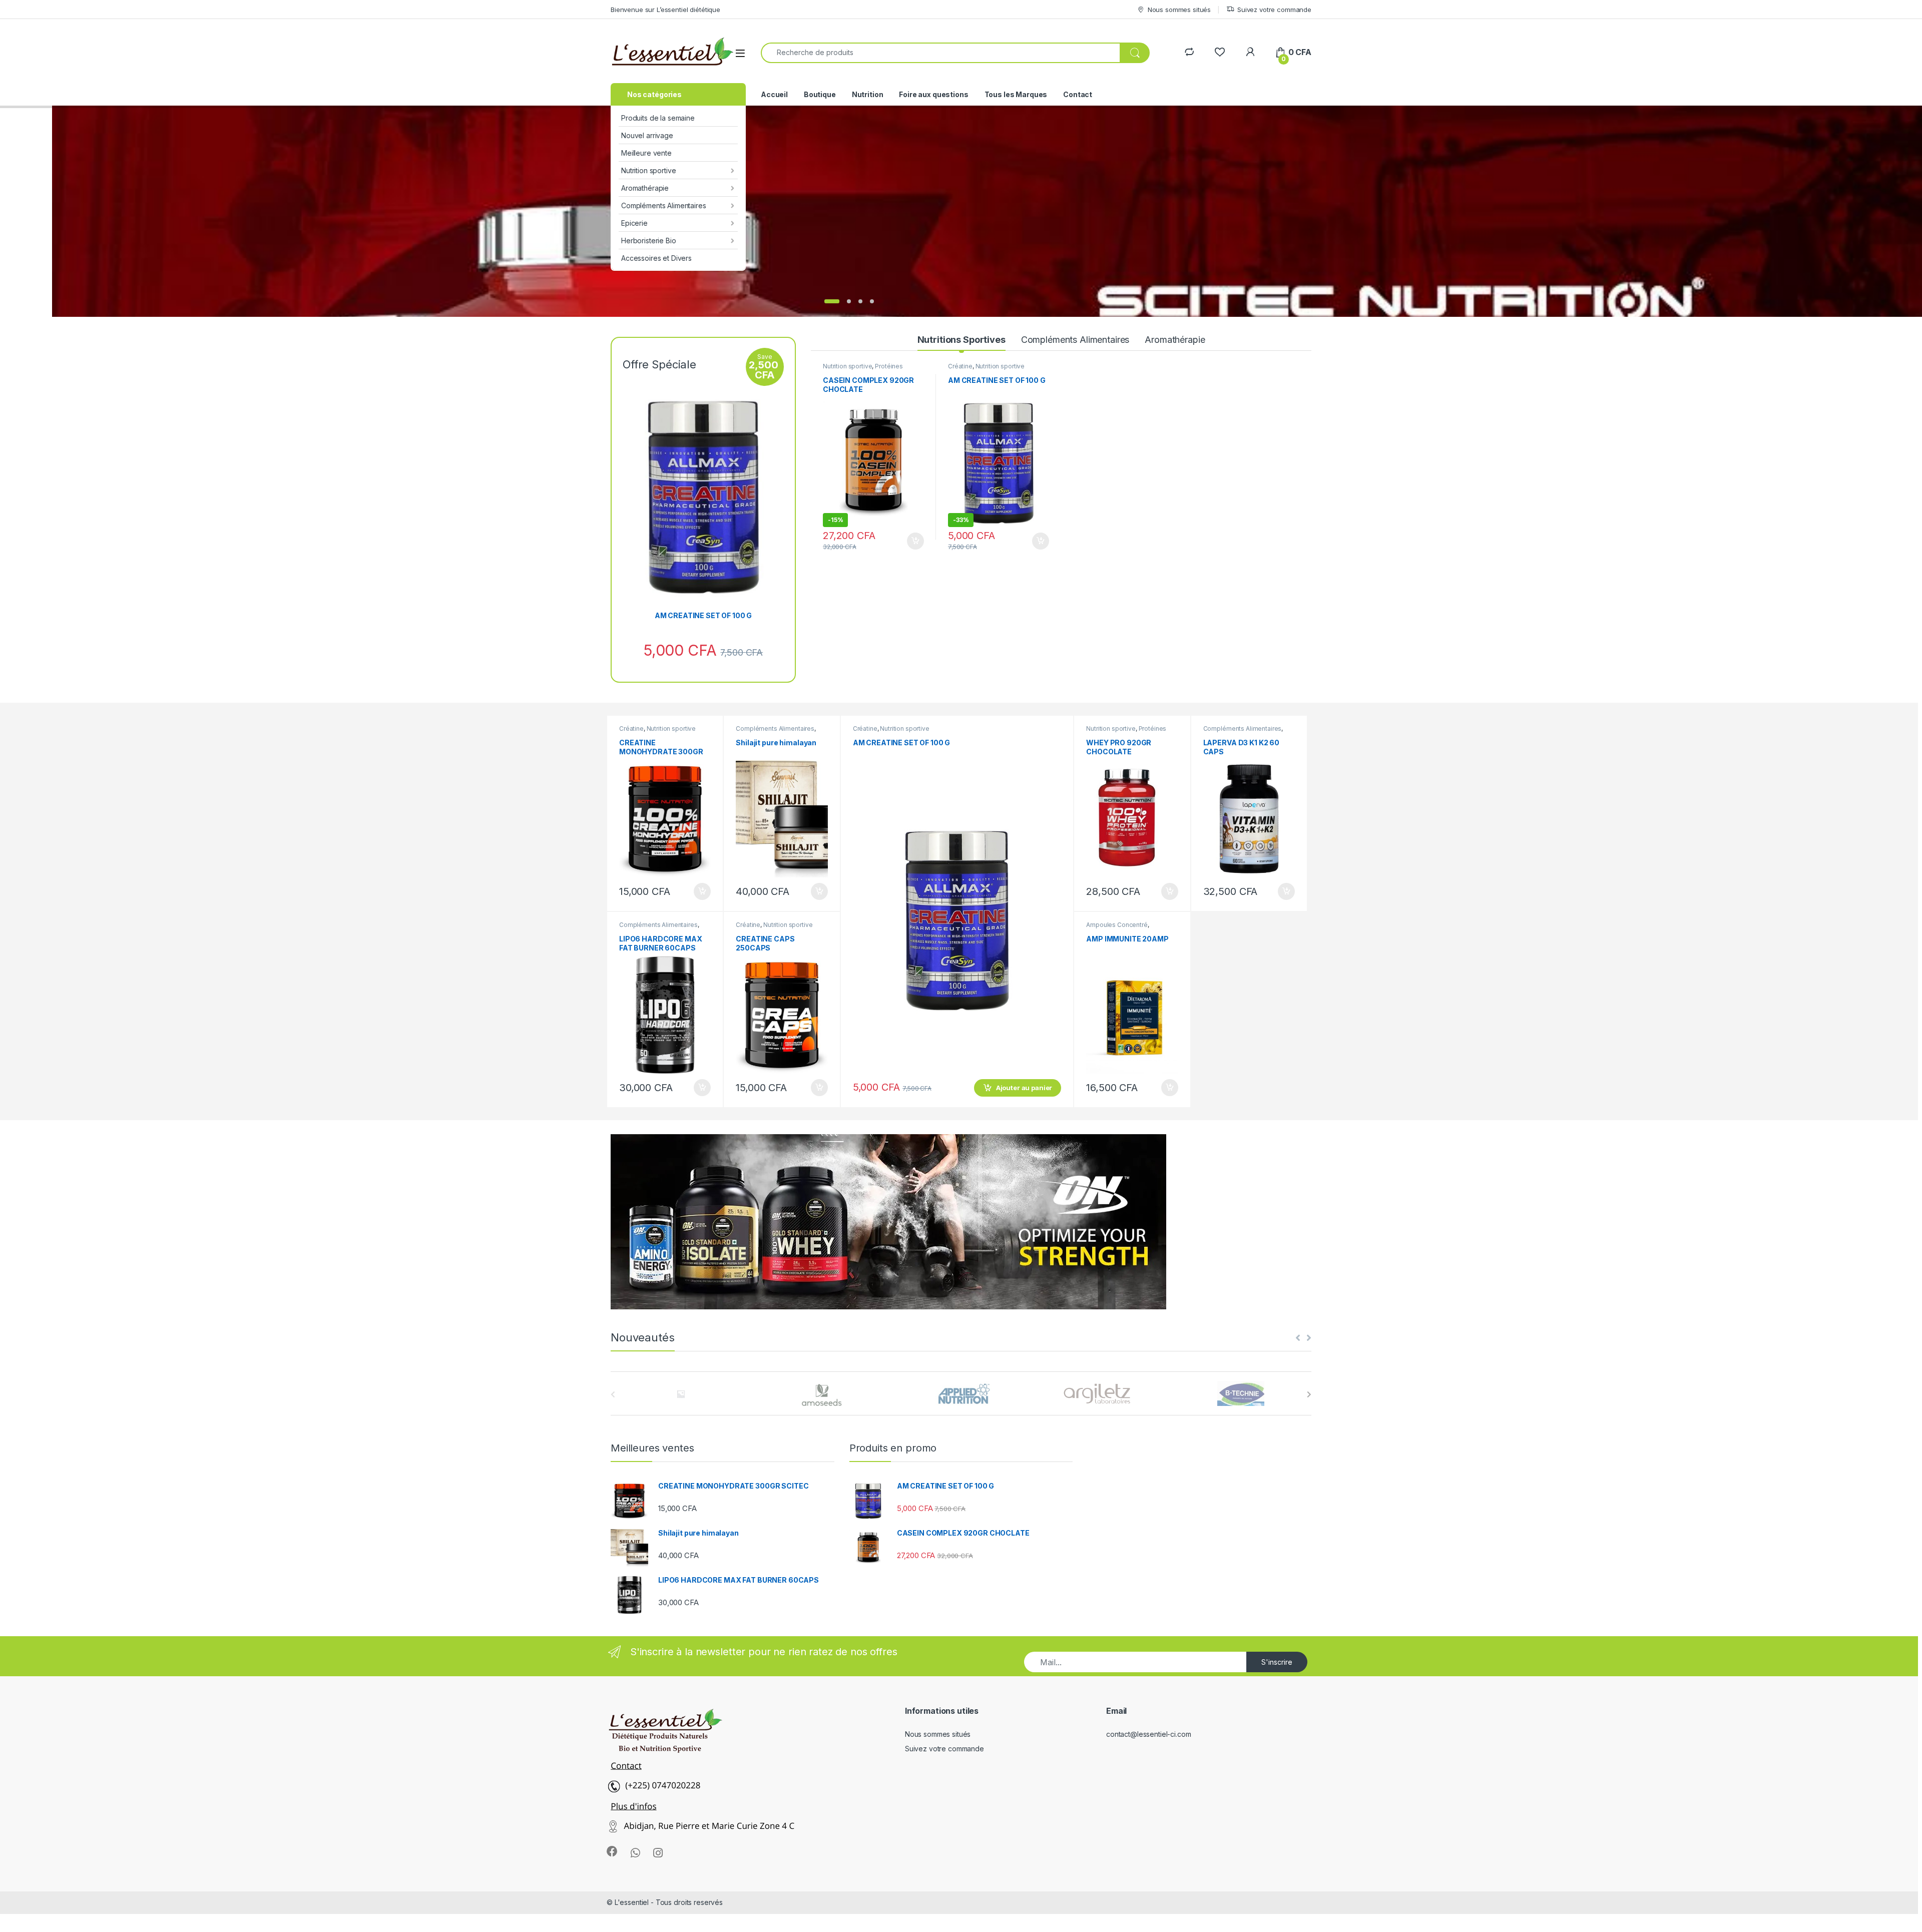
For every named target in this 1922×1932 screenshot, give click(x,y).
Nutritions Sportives (962, 340)
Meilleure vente (646, 153)
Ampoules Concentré (1117, 925)
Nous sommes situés (1179, 10)
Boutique (820, 94)
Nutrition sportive (648, 170)
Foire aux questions (933, 94)
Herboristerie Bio (649, 240)
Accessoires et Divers (656, 258)
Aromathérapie (645, 188)
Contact (1078, 94)
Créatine (960, 366)
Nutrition (868, 94)
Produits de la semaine (658, 118)
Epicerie (634, 223)
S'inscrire (1277, 1662)
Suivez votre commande (1274, 10)
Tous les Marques (1016, 94)
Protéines (889, 366)
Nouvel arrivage (647, 135)
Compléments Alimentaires (664, 205)
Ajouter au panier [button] (912, 541)
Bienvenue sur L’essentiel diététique (665, 10)
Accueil (774, 94)
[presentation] (1309, 1394)
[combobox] (940, 53)
